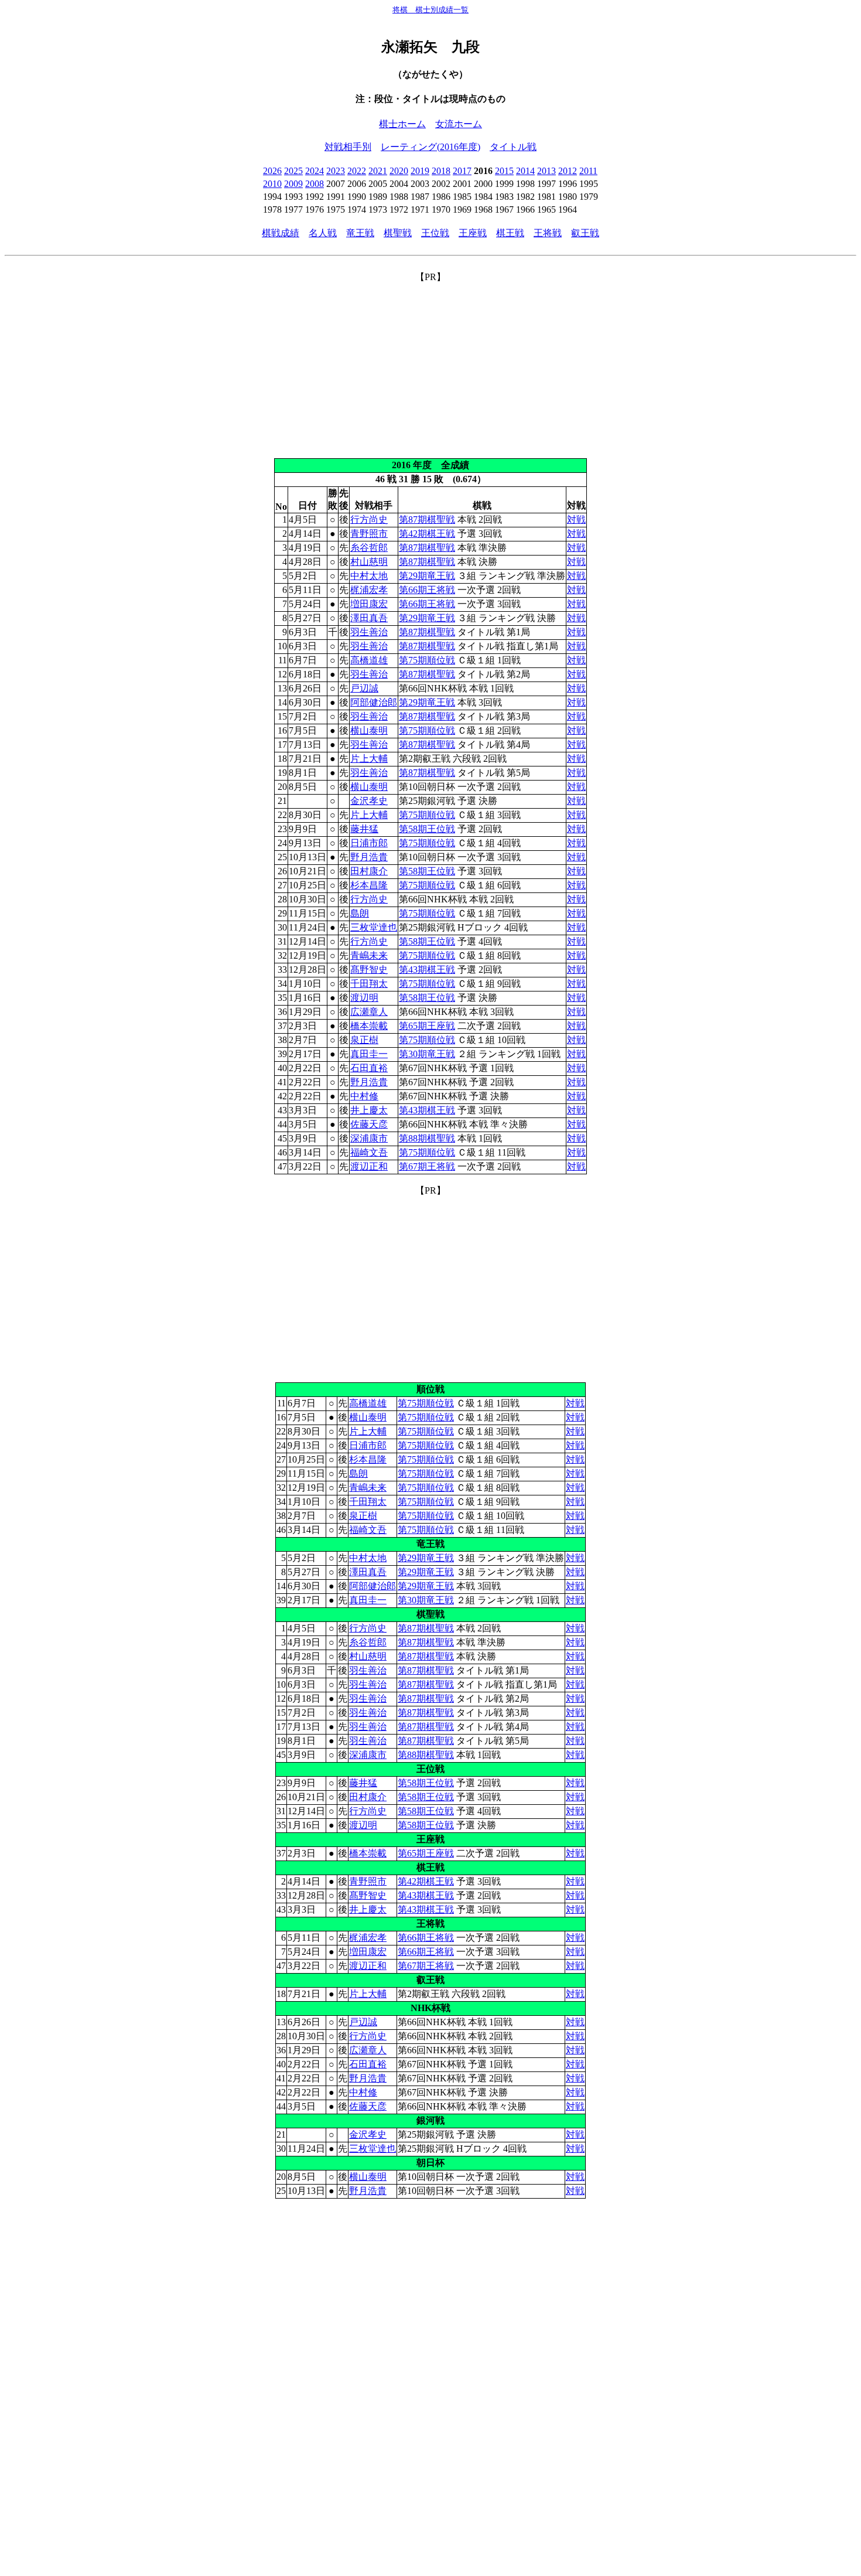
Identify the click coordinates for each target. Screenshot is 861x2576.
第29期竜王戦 (427, 576)
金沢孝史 (369, 801)
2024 (315, 171)
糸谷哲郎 (369, 548)
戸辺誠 (364, 688)
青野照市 (369, 534)
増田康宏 (369, 604)
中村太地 (369, 576)
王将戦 (548, 233)
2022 (357, 171)
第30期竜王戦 (427, 1054)
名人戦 (323, 233)
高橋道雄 (369, 660)
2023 (336, 171)
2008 (315, 184)
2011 (588, 171)
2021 (378, 171)
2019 (420, 171)
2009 (293, 184)
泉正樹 (364, 1040)
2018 (441, 171)
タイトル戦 (513, 147)
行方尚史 (369, 519)
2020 (399, 171)
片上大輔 (369, 759)
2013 (546, 171)
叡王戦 (585, 233)
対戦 (576, 519)
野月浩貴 (369, 857)
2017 (462, 171)
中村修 (364, 1096)
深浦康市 (369, 1138)
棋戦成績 (281, 233)
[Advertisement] (430, 366)
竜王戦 (360, 233)
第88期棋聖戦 (427, 1138)
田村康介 (369, 871)
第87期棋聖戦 (427, 519)
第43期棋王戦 (427, 970)
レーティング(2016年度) (430, 147)
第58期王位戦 (427, 829)
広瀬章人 (369, 1012)
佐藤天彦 (369, 1124)
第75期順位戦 (427, 660)
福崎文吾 (369, 1152)
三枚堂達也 (374, 927)
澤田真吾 (369, 618)
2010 (272, 184)
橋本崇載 (369, 1026)
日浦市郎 (369, 843)
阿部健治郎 (374, 702)
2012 (568, 171)
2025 (293, 171)
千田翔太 (369, 984)
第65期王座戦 (427, 1026)
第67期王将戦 (427, 1166)
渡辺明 (364, 998)
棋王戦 (510, 233)
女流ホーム (459, 124)
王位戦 (435, 233)
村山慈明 (369, 562)
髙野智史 (369, 970)
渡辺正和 (369, 1166)
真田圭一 (369, 1054)
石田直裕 (369, 1068)
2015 (504, 171)
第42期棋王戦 (427, 534)
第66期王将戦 (427, 590)
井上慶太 (369, 1110)
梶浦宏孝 (369, 590)
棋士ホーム (402, 124)
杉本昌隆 (369, 885)
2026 (272, 171)
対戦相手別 (348, 147)
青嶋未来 (369, 955)
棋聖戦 (398, 233)
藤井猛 (364, 829)
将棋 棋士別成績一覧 (430, 10)
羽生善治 (369, 632)
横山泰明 (369, 730)
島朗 (360, 913)
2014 (525, 171)
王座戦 (473, 233)
